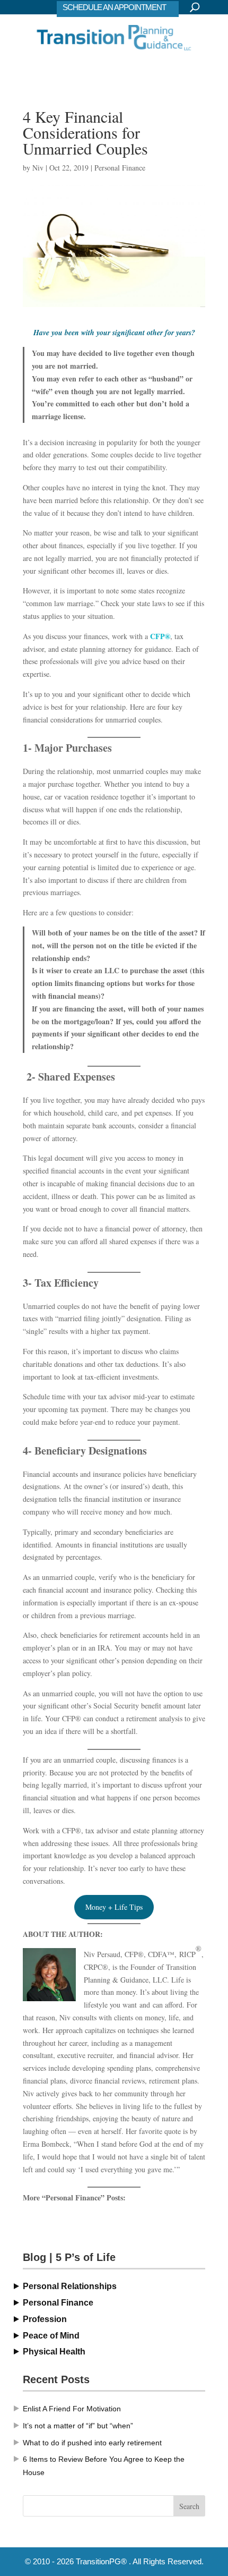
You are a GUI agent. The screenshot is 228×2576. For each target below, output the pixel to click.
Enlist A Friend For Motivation (72, 2409)
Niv (38, 168)
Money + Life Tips (114, 1907)
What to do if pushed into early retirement (92, 2443)
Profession (45, 2319)
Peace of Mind (51, 2336)
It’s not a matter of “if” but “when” (78, 2426)
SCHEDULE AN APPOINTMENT (114, 7)
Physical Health (54, 2352)
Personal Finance (120, 168)
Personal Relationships (70, 2286)
